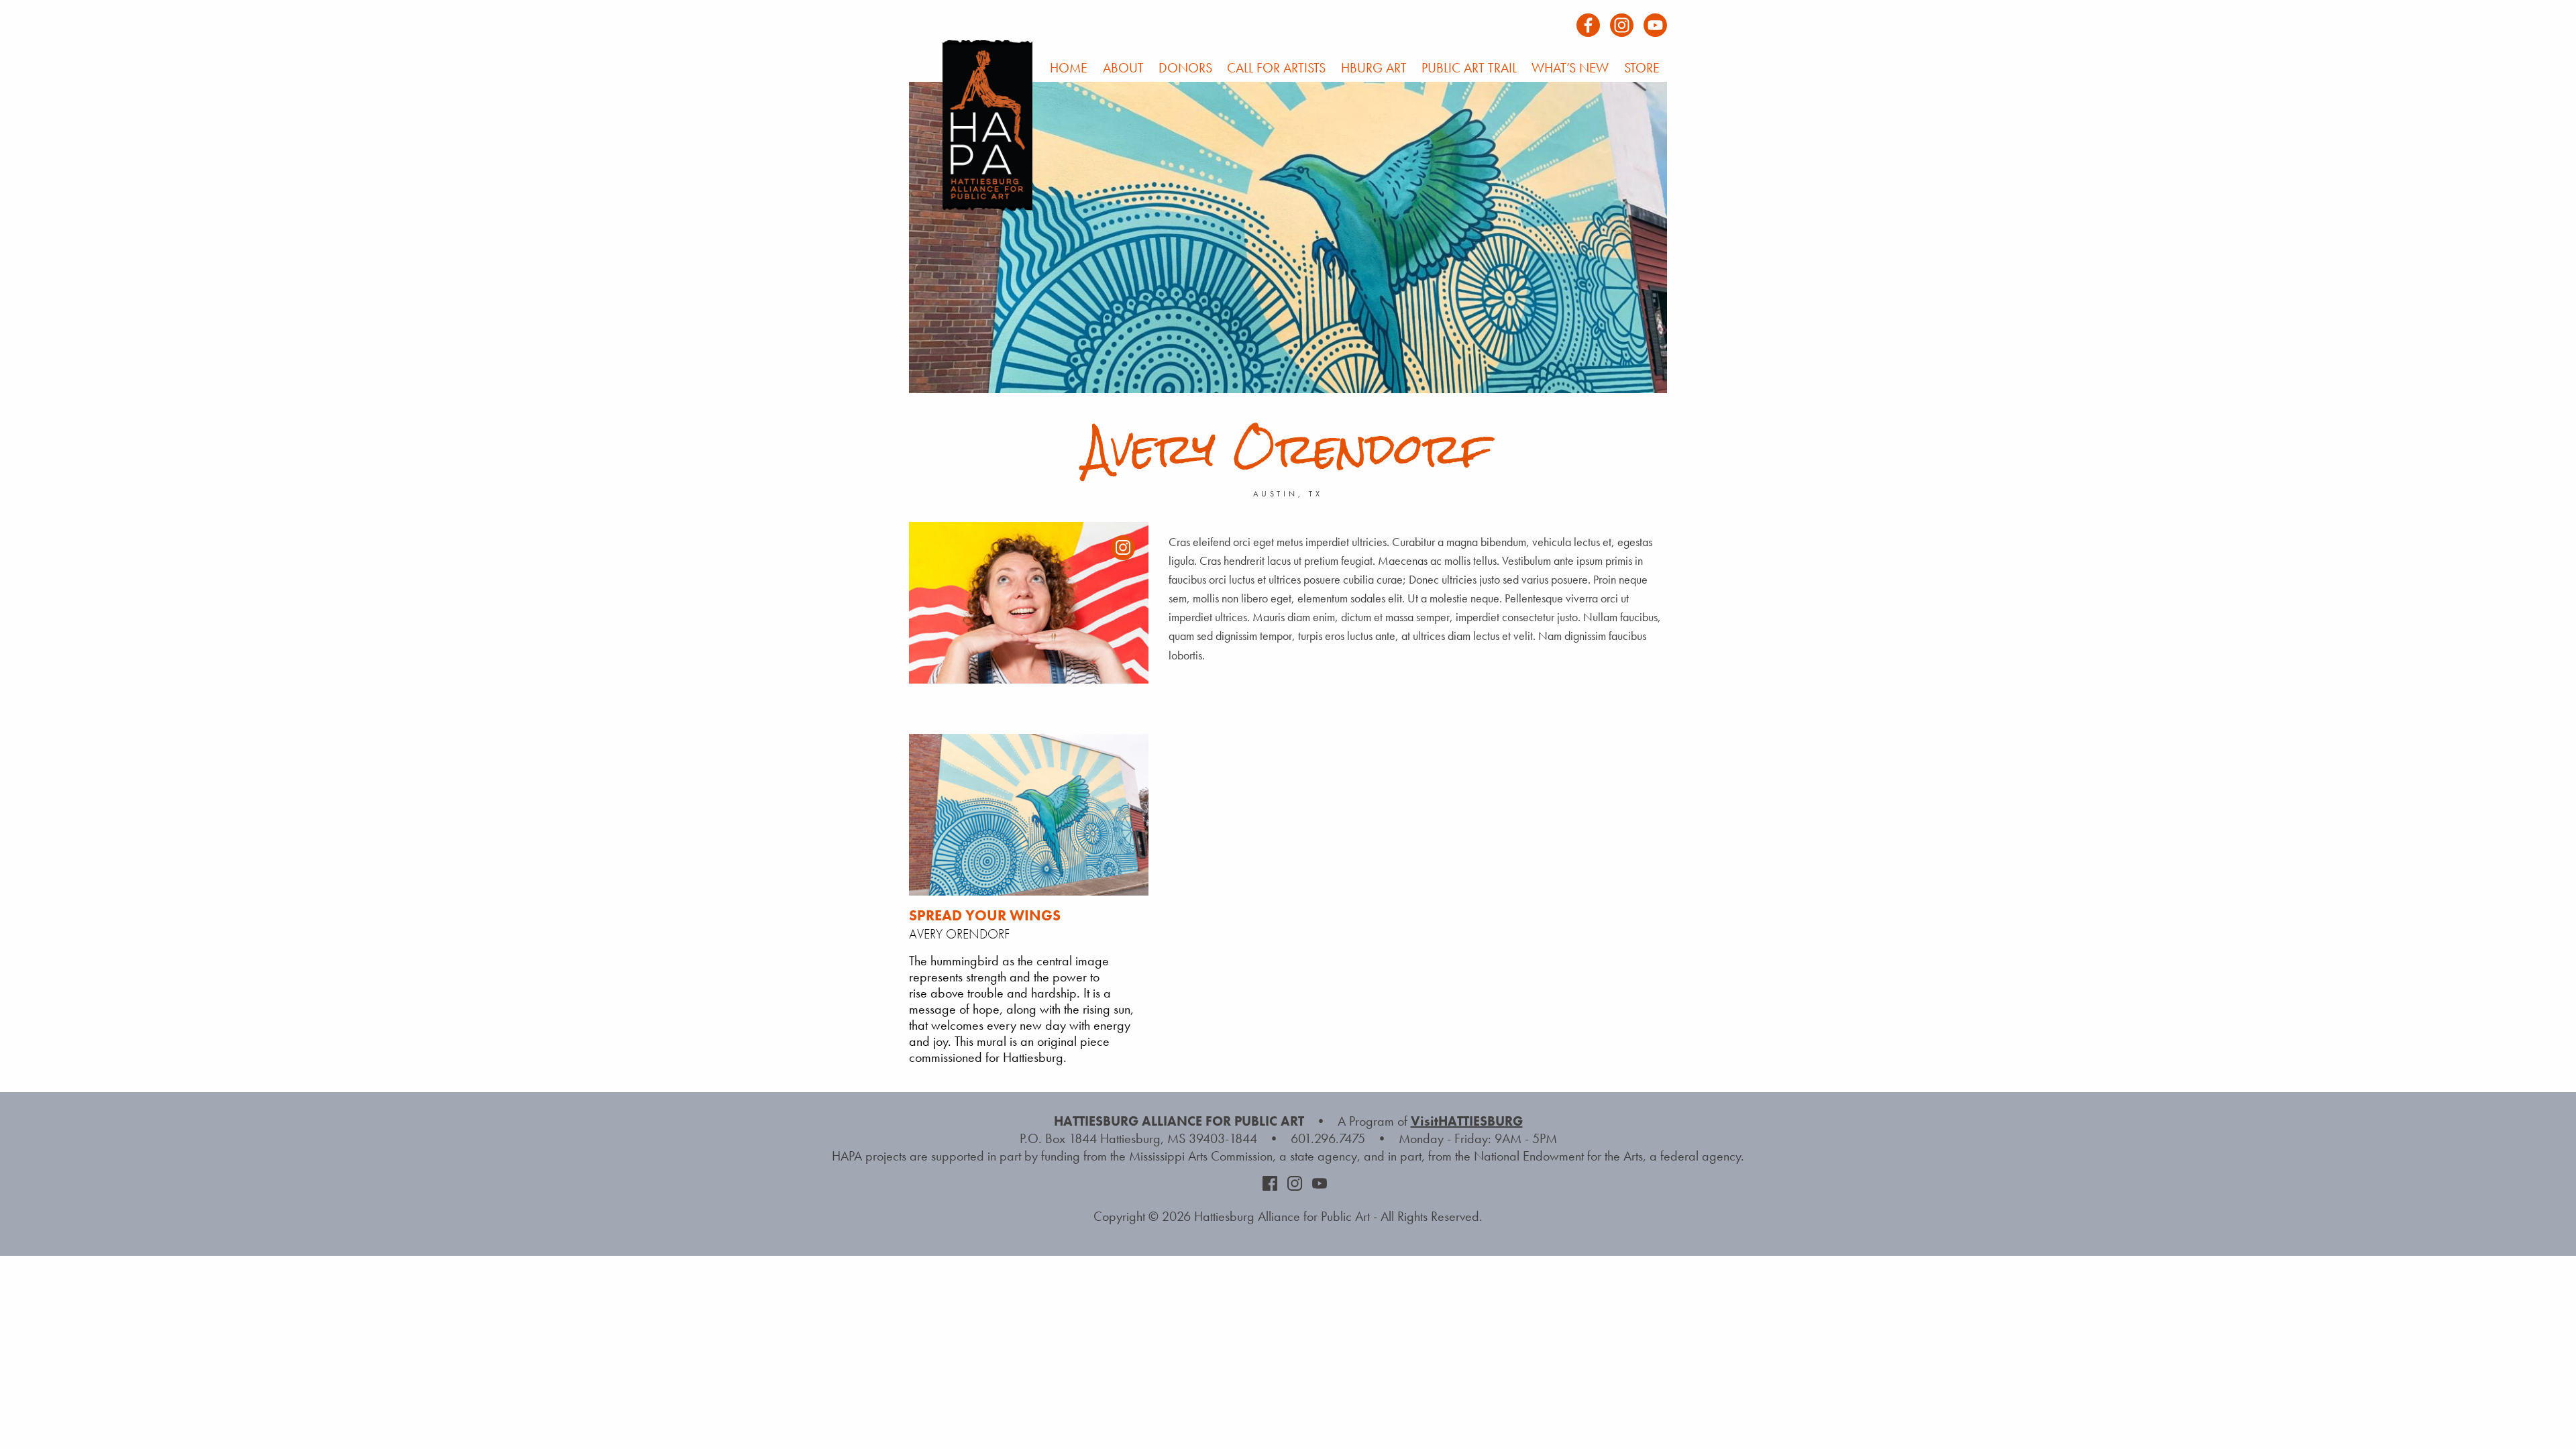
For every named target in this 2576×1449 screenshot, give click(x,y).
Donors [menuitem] (1185, 68)
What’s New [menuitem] (1570, 68)
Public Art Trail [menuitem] (1469, 68)
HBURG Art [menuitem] (1374, 68)
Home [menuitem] (1069, 68)
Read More (969, 973)
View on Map (1051, 973)
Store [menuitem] (1642, 68)
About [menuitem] (1123, 68)
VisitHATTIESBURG (1467, 1121)
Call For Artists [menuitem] (1276, 68)
